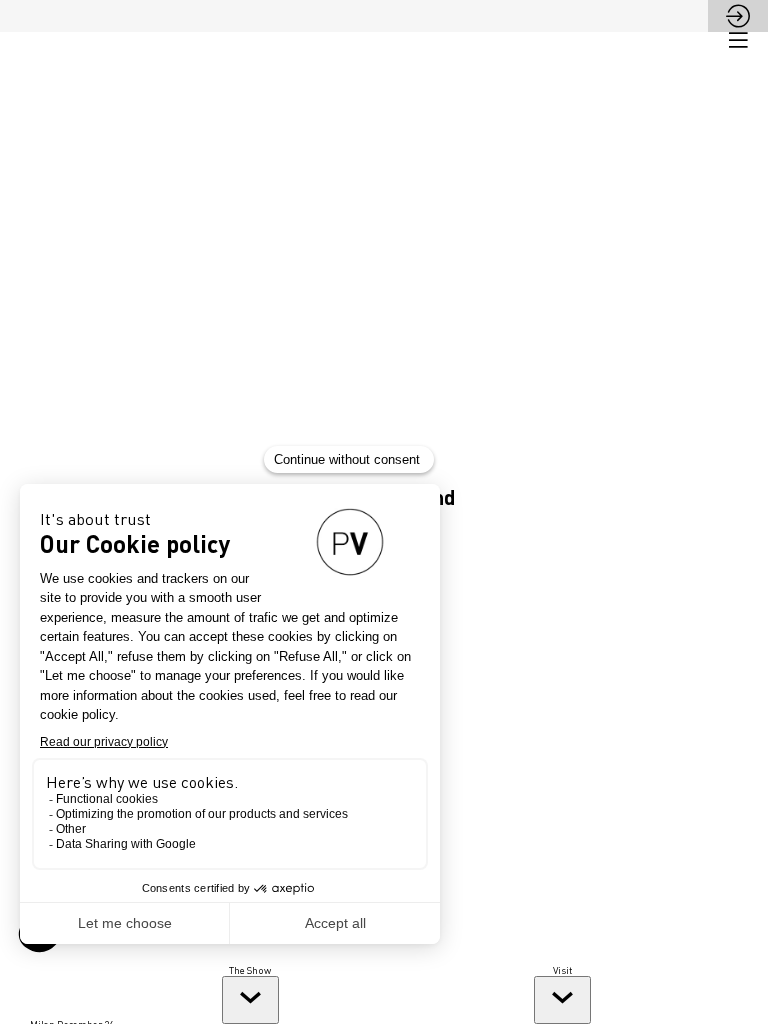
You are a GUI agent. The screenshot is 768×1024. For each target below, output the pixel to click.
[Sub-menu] (250, 1000)
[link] (250, 994)
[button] (738, 40)
